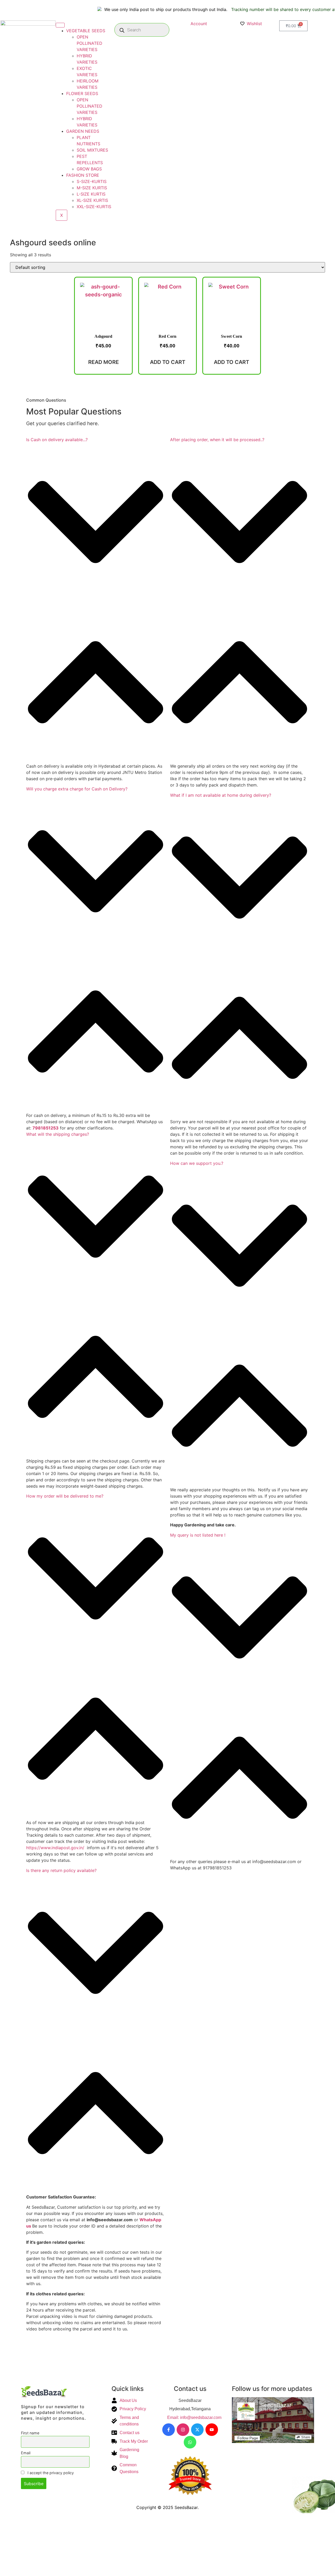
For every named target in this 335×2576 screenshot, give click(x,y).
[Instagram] (183, 2430)
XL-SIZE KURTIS (92, 200)
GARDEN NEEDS (83, 131)
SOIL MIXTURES (92, 150)
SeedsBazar (276, 2405)
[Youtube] (212, 2430)
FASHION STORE (83, 175)
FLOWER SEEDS (82, 93)
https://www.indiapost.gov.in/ (55, 1848)
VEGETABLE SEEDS (86, 31)
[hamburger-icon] (60, 25)
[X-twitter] (197, 2430)
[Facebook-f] (169, 2430)
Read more (104, 362)
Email (26, 2453)
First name (30, 2433)
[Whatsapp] (190, 2442)
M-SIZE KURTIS (92, 188)
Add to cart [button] (168, 362)
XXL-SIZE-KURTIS (94, 207)
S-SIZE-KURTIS (92, 181)
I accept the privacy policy (50, 2473)
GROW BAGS (89, 169)
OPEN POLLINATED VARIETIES (90, 43)
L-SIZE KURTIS (91, 194)
